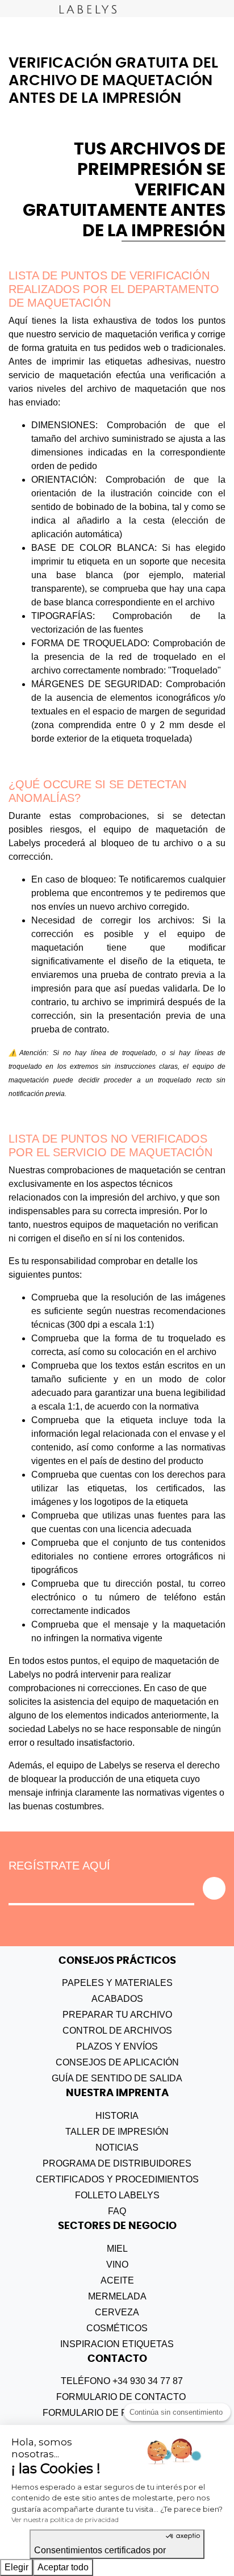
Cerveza (117, 2312)
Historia (117, 2116)
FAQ (117, 2211)
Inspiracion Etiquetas (117, 2344)
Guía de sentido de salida (117, 2078)
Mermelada (117, 2296)
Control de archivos (117, 2031)
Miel (117, 2249)
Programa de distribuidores (117, 2163)
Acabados (117, 1999)
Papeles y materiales (117, 1983)
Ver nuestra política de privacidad (65, 2519)
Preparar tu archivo (117, 2015)
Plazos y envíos (117, 2046)
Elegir (16, 2567)
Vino (117, 2265)
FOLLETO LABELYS (117, 2195)
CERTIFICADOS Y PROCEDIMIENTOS (117, 2179)
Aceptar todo (63, 2567)
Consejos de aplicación (117, 2062)
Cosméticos (117, 2328)
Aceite (117, 2280)
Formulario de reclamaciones (121, 2413)
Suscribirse (214, 1888)
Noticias (117, 2148)
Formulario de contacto (120, 2397)
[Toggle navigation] (9, 9)
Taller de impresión (117, 2132)
